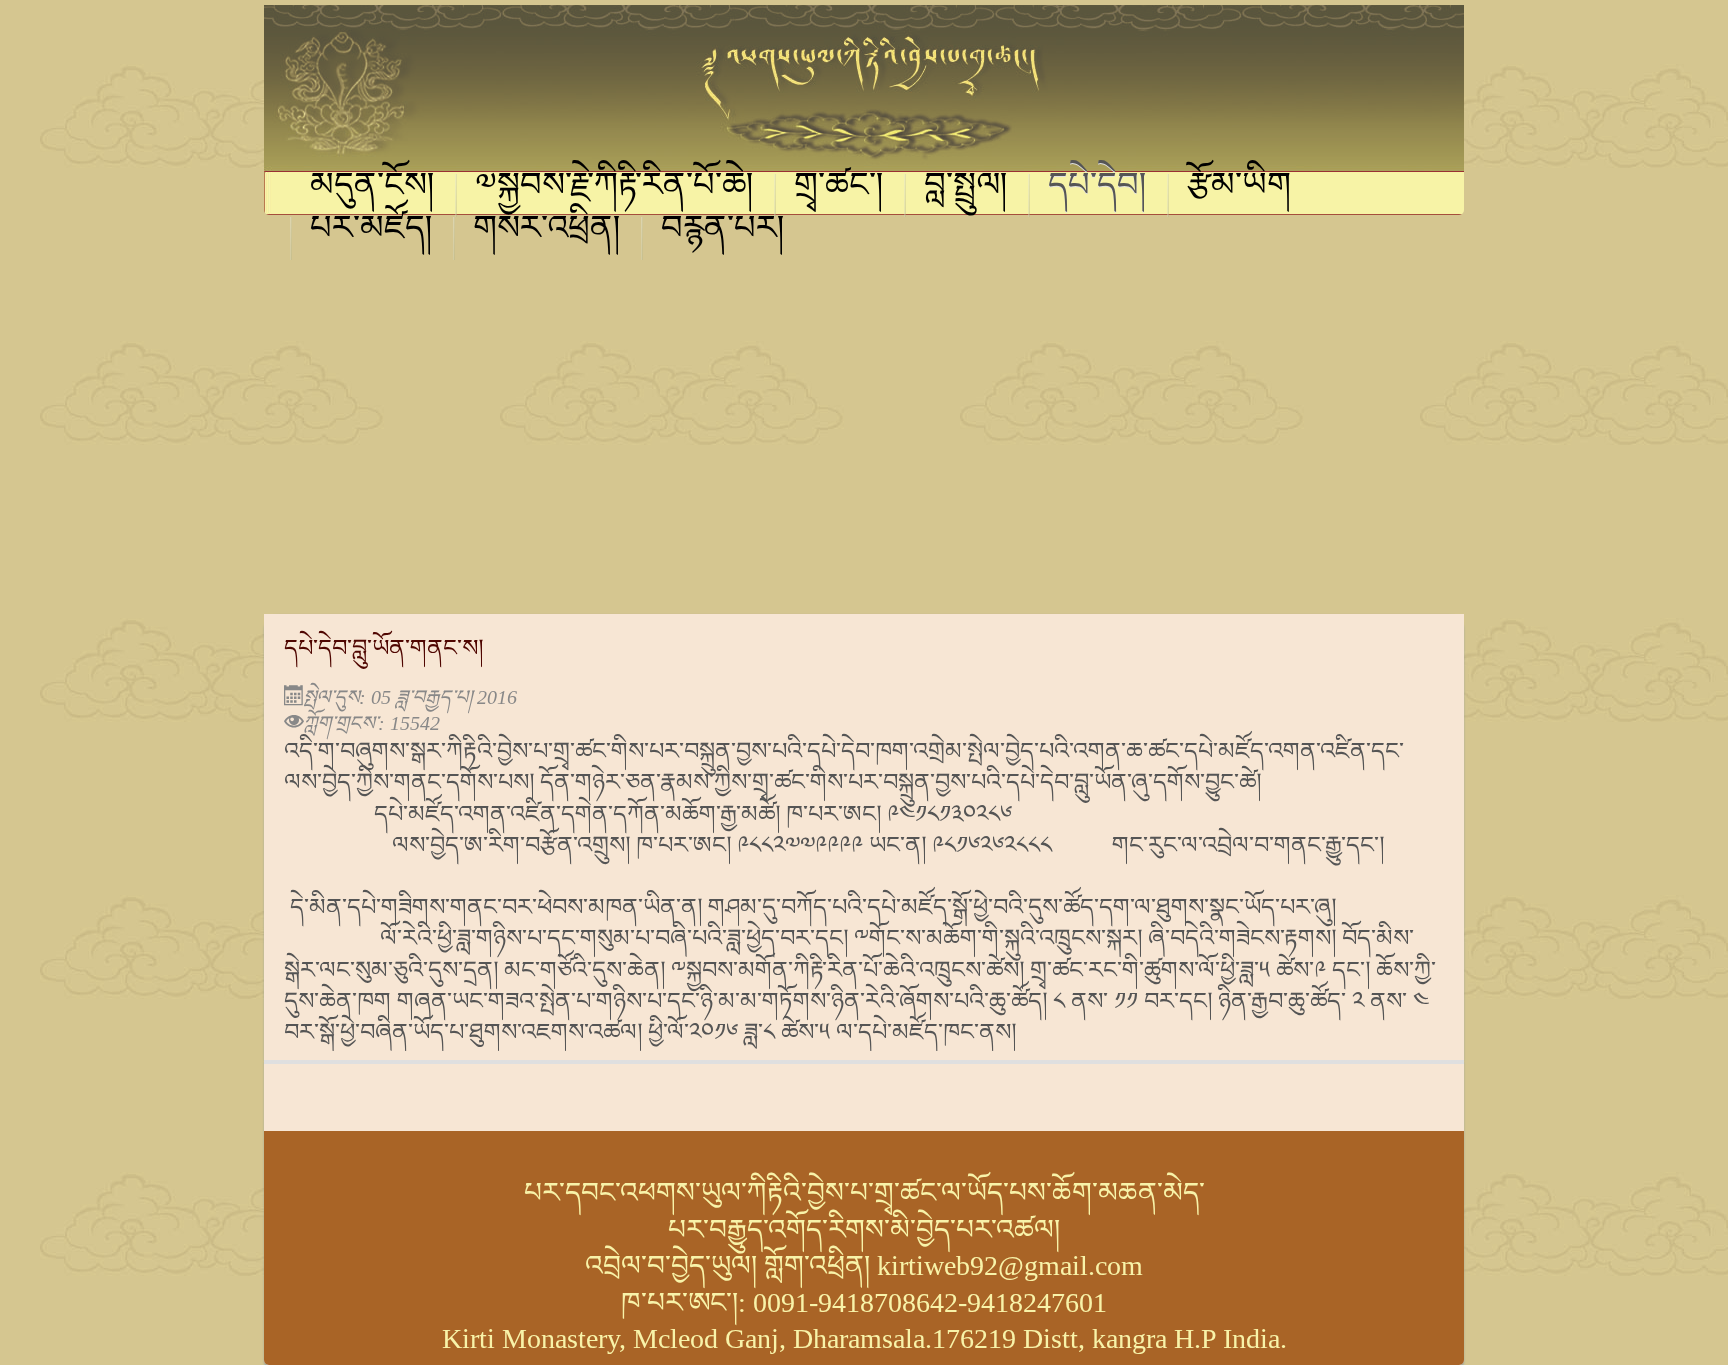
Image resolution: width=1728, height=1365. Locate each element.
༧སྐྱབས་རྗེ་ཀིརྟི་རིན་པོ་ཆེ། (614, 188)
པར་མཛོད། (371, 231)
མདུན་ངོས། (372, 188)
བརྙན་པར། (723, 231)
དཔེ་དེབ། (1097, 188)
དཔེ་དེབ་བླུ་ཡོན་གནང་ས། (383, 648)
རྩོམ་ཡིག (1239, 188)
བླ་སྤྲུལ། (966, 188)
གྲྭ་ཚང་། (839, 188)
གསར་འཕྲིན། (547, 231)
